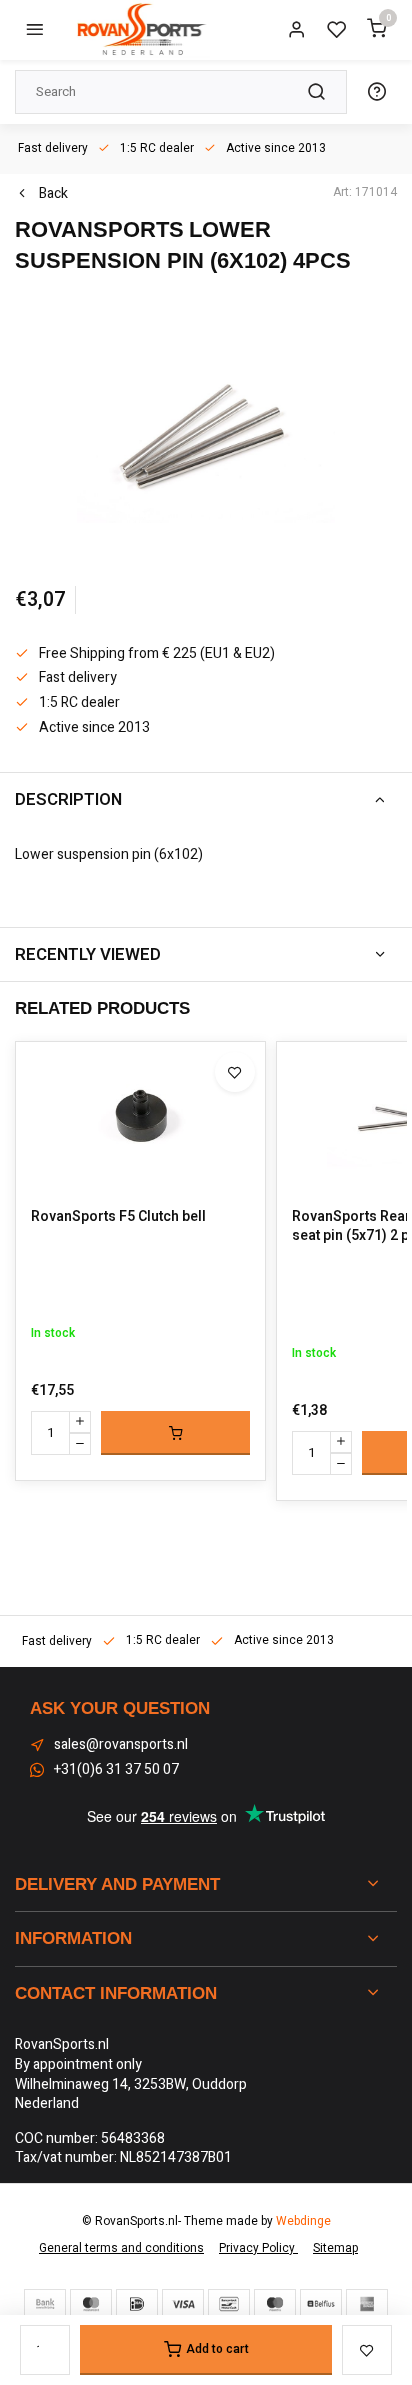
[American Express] (367, 2304)
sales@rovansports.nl (121, 1745)
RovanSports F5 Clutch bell (118, 1217)
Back (53, 194)
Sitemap (335, 2248)
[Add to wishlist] (235, 1072)
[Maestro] (275, 2304)
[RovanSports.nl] (140, 30)
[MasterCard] (91, 2304)
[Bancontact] (229, 2304)
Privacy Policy (258, 2248)
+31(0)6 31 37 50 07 (116, 1770)
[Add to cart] (175, 1433)
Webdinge (303, 2221)
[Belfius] (321, 2304)
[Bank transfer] (45, 2304)
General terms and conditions (121, 2248)
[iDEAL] (137, 2304)
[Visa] (183, 2304)
